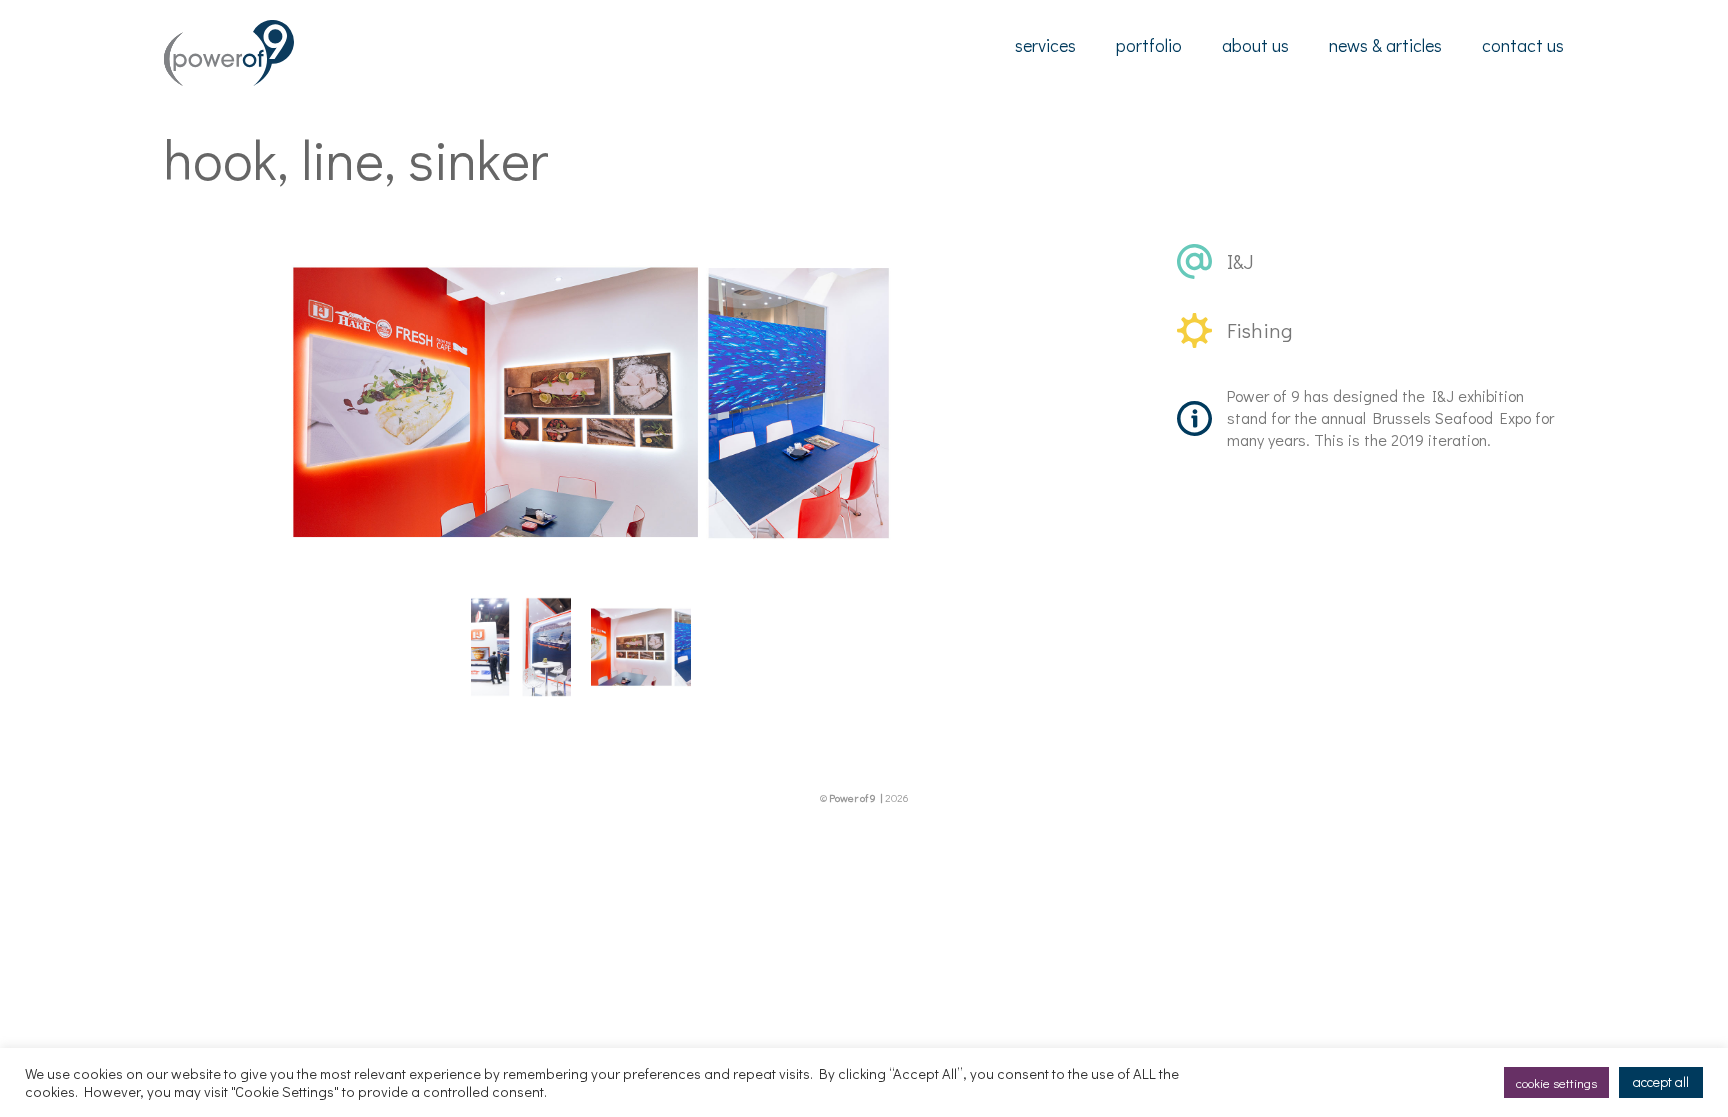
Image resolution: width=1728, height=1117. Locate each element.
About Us (1255, 45)
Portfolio (1149, 45)
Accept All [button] (1661, 1081)
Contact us (1523, 45)
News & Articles (1385, 45)
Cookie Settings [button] (1556, 1082)
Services (1045, 45)
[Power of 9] (229, 79)
